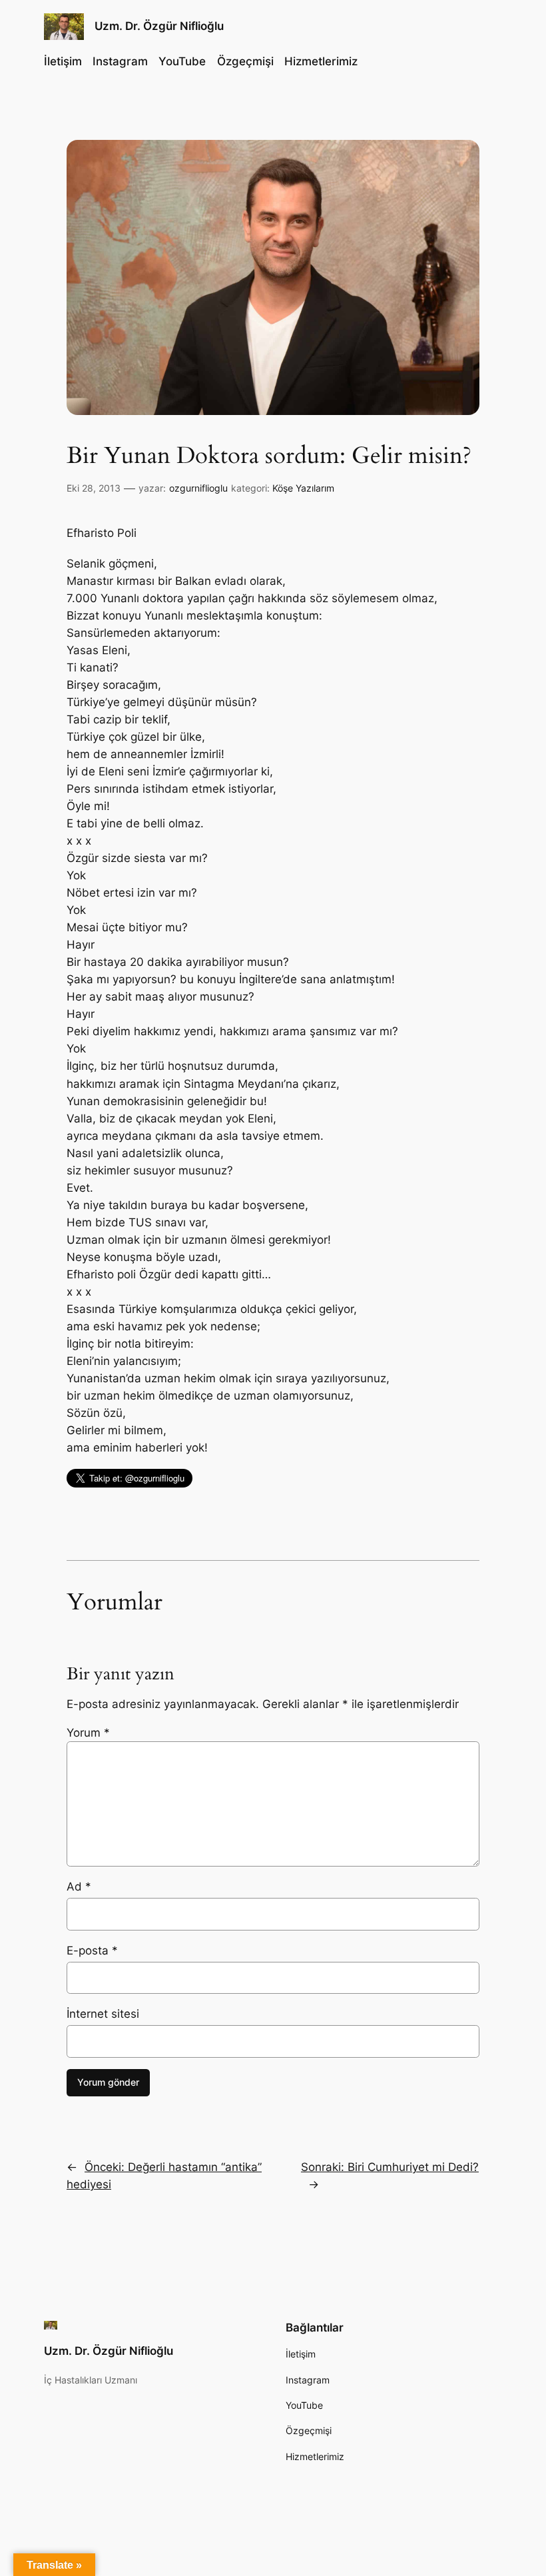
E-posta (92, 1950)
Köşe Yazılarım (303, 488)
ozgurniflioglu (198, 488)
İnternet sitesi (103, 2014)
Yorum (88, 1733)
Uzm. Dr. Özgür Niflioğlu (159, 26)
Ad (79, 1887)
